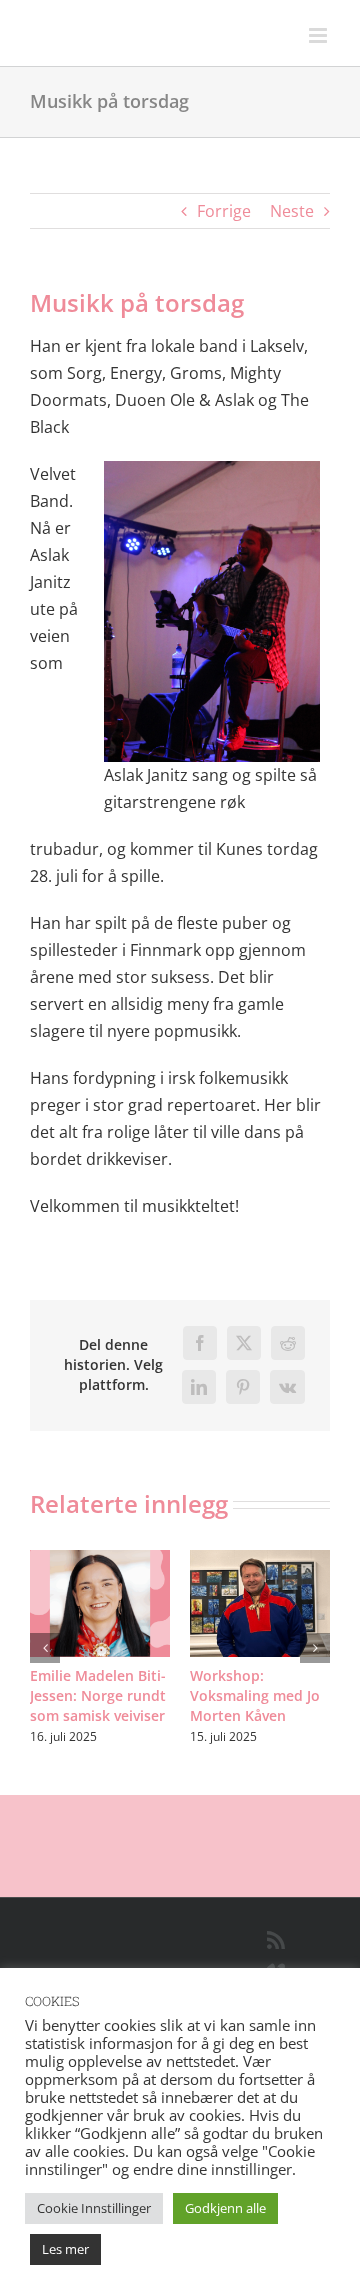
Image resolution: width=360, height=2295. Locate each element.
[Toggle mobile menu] (319, 35)
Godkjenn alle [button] (225, 2208)
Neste (292, 211)
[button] (45, 1648)
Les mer (65, 2249)
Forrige (224, 211)
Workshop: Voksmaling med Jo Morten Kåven (255, 1695)
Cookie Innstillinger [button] (94, 2208)
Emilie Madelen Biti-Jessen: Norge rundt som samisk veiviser (98, 1695)
